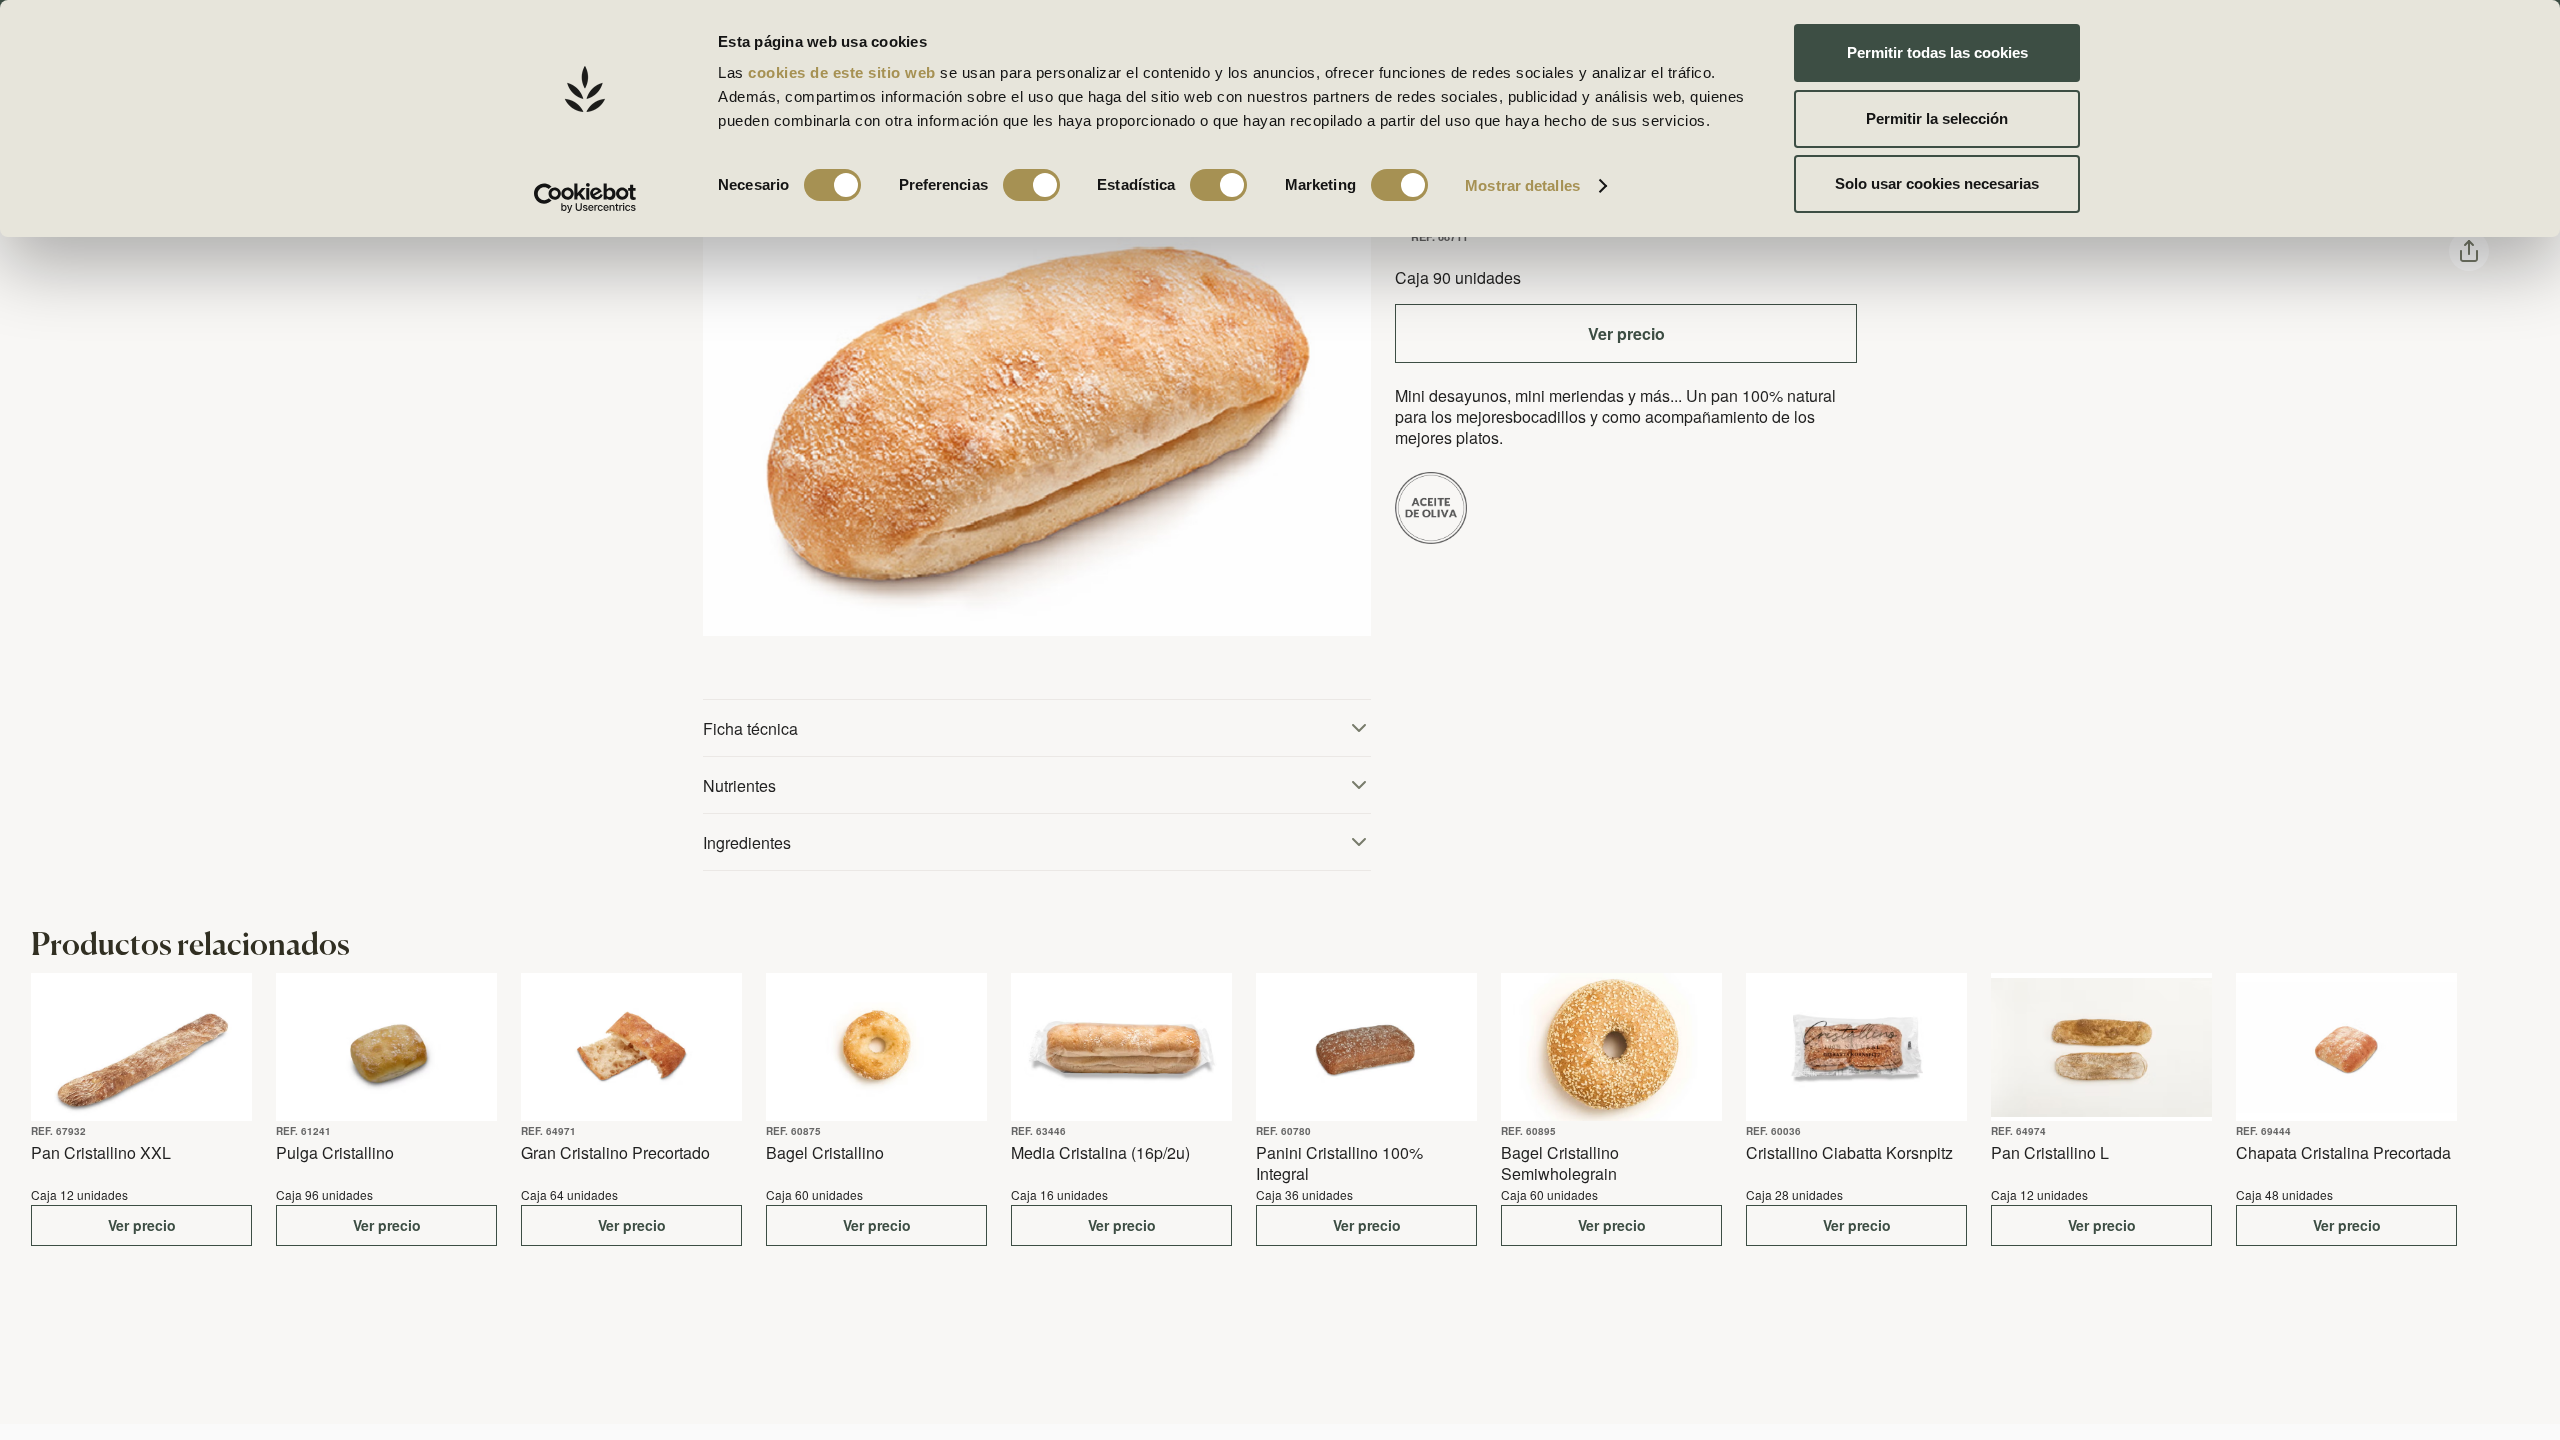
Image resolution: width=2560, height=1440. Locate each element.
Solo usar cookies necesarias (1937, 183)
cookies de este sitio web (844, 72)
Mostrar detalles (1522, 185)
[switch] (1031, 185)
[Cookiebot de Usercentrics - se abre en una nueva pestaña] (585, 198)
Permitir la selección (1937, 118)
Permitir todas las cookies (1937, 52)
